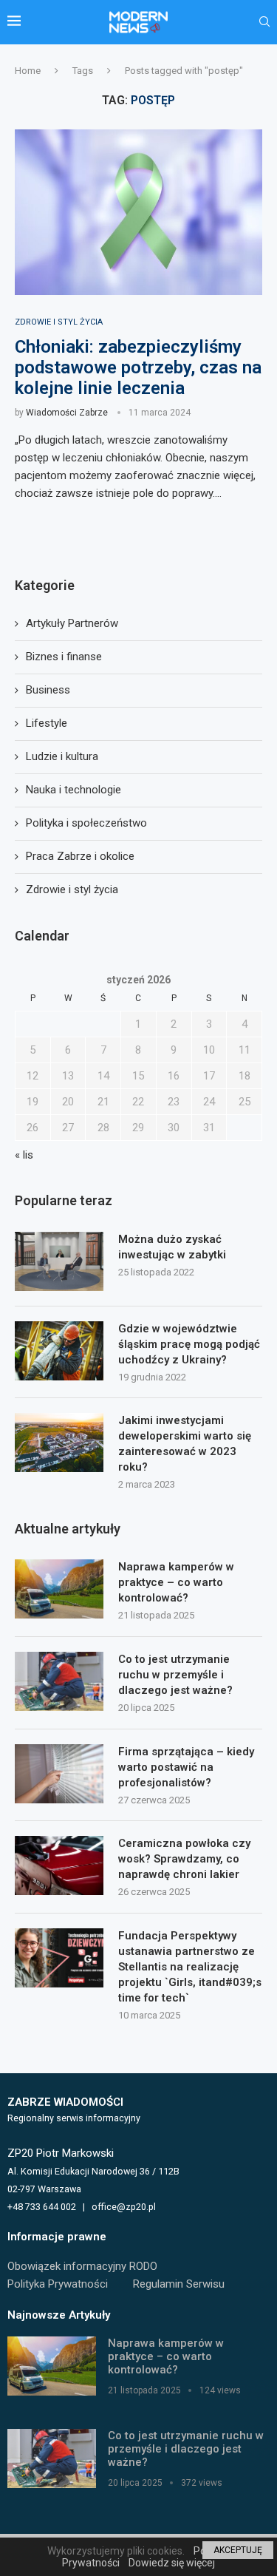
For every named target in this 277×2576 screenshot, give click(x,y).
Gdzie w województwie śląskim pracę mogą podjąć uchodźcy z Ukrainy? (189, 1344)
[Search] (264, 22)
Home (28, 71)
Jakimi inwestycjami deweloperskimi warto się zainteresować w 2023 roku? (185, 1444)
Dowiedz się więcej (172, 2563)
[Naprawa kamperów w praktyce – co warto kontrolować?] (59, 1589)
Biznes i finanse (64, 657)
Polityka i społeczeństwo (86, 823)
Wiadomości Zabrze (67, 413)
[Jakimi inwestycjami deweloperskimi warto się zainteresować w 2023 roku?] (59, 1443)
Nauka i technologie (73, 790)
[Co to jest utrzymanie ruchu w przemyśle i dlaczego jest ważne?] (59, 1681)
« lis (24, 1155)
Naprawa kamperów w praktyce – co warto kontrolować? (176, 1582)
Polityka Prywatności (58, 2284)
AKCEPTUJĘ (238, 2550)
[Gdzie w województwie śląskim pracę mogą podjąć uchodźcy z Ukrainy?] (59, 1351)
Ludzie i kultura (62, 756)
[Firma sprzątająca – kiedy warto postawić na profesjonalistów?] (59, 1774)
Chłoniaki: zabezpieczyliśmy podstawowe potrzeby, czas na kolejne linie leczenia (138, 367)
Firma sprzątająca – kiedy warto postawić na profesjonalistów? (186, 1767)
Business (48, 690)
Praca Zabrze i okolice (80, 856)
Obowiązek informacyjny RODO (82, 2266)
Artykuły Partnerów (72, 623)
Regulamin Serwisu (179, 2284)
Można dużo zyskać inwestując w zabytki (172, 1247)
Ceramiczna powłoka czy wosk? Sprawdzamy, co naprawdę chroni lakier (184, 1859)
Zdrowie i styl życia (72, 889)
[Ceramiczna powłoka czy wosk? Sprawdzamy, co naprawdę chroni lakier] (59, 1865)
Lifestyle (47, 723)
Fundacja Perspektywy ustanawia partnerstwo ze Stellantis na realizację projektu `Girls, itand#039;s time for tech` (190, 1967)
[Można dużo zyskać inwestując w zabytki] (59, 1261)
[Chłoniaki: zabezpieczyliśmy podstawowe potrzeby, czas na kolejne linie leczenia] (138, 212)
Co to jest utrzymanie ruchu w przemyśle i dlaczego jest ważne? (175, 1675)
